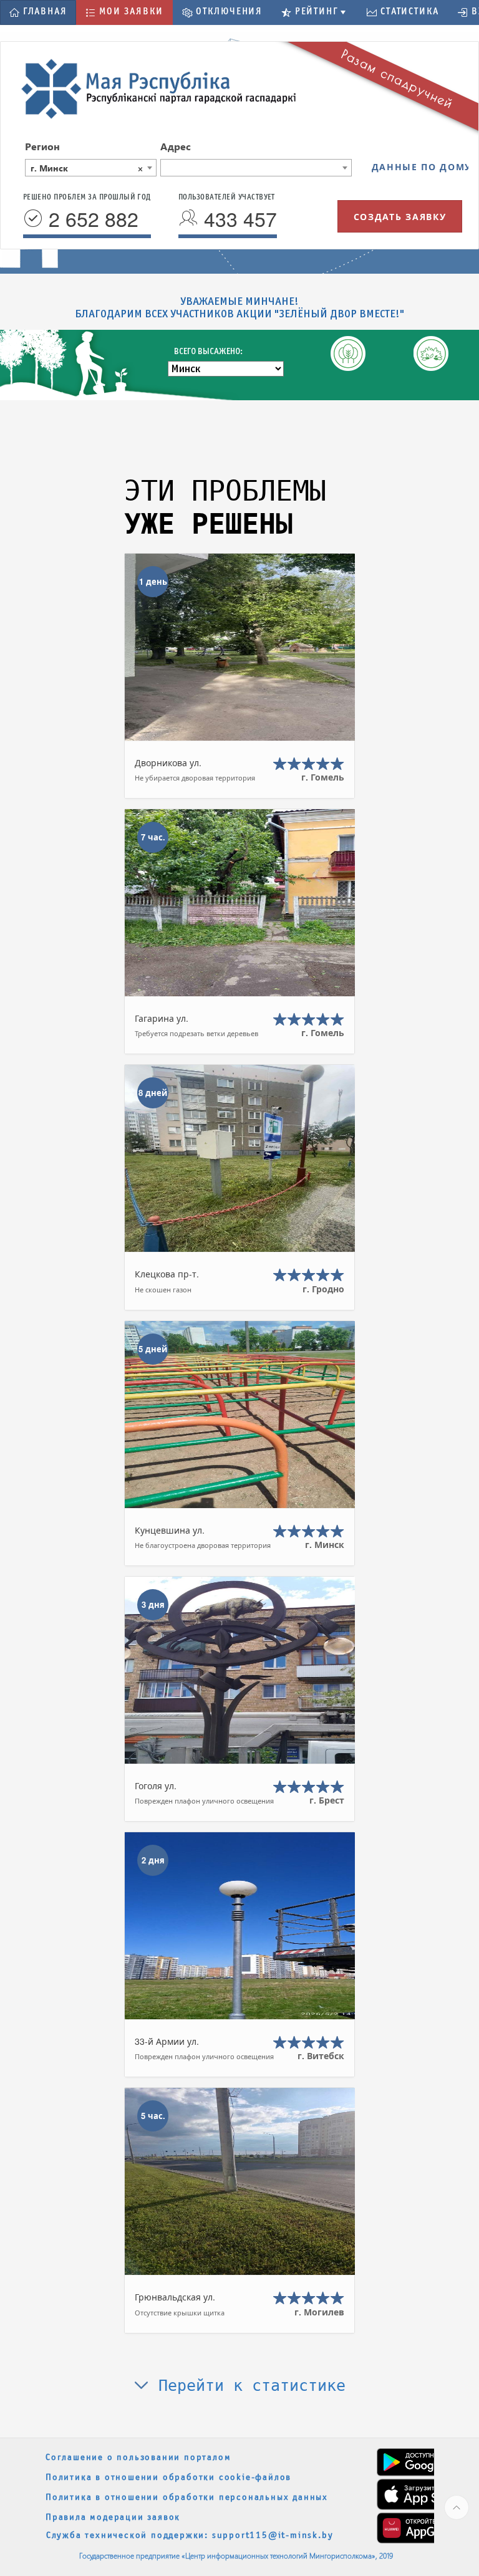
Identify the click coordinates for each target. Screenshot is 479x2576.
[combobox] (91, 168)
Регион (42, 146)
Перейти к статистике (247, 2386)
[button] (38, 12)
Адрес (176, 146)
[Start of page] (457, 2507)
